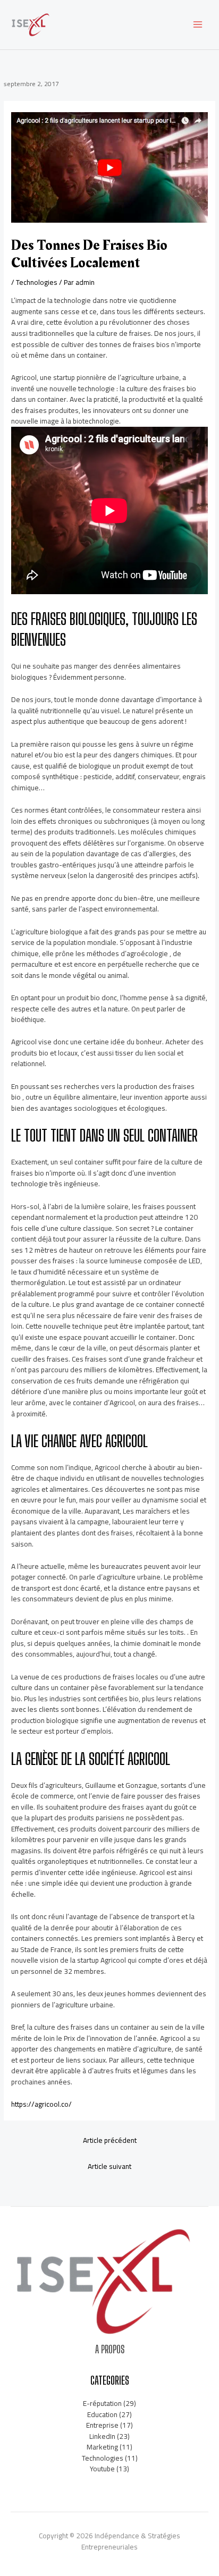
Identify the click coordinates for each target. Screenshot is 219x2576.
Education (102, 2414)
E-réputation (102, 2403)
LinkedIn (102, 2436)
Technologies (37, 282)
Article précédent (110, 2140)
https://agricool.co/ (41, 2104)
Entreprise (102, 2425)
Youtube (102, 2469)
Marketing (102, 2447)
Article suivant (109, 2166)
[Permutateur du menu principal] (198, 25)
